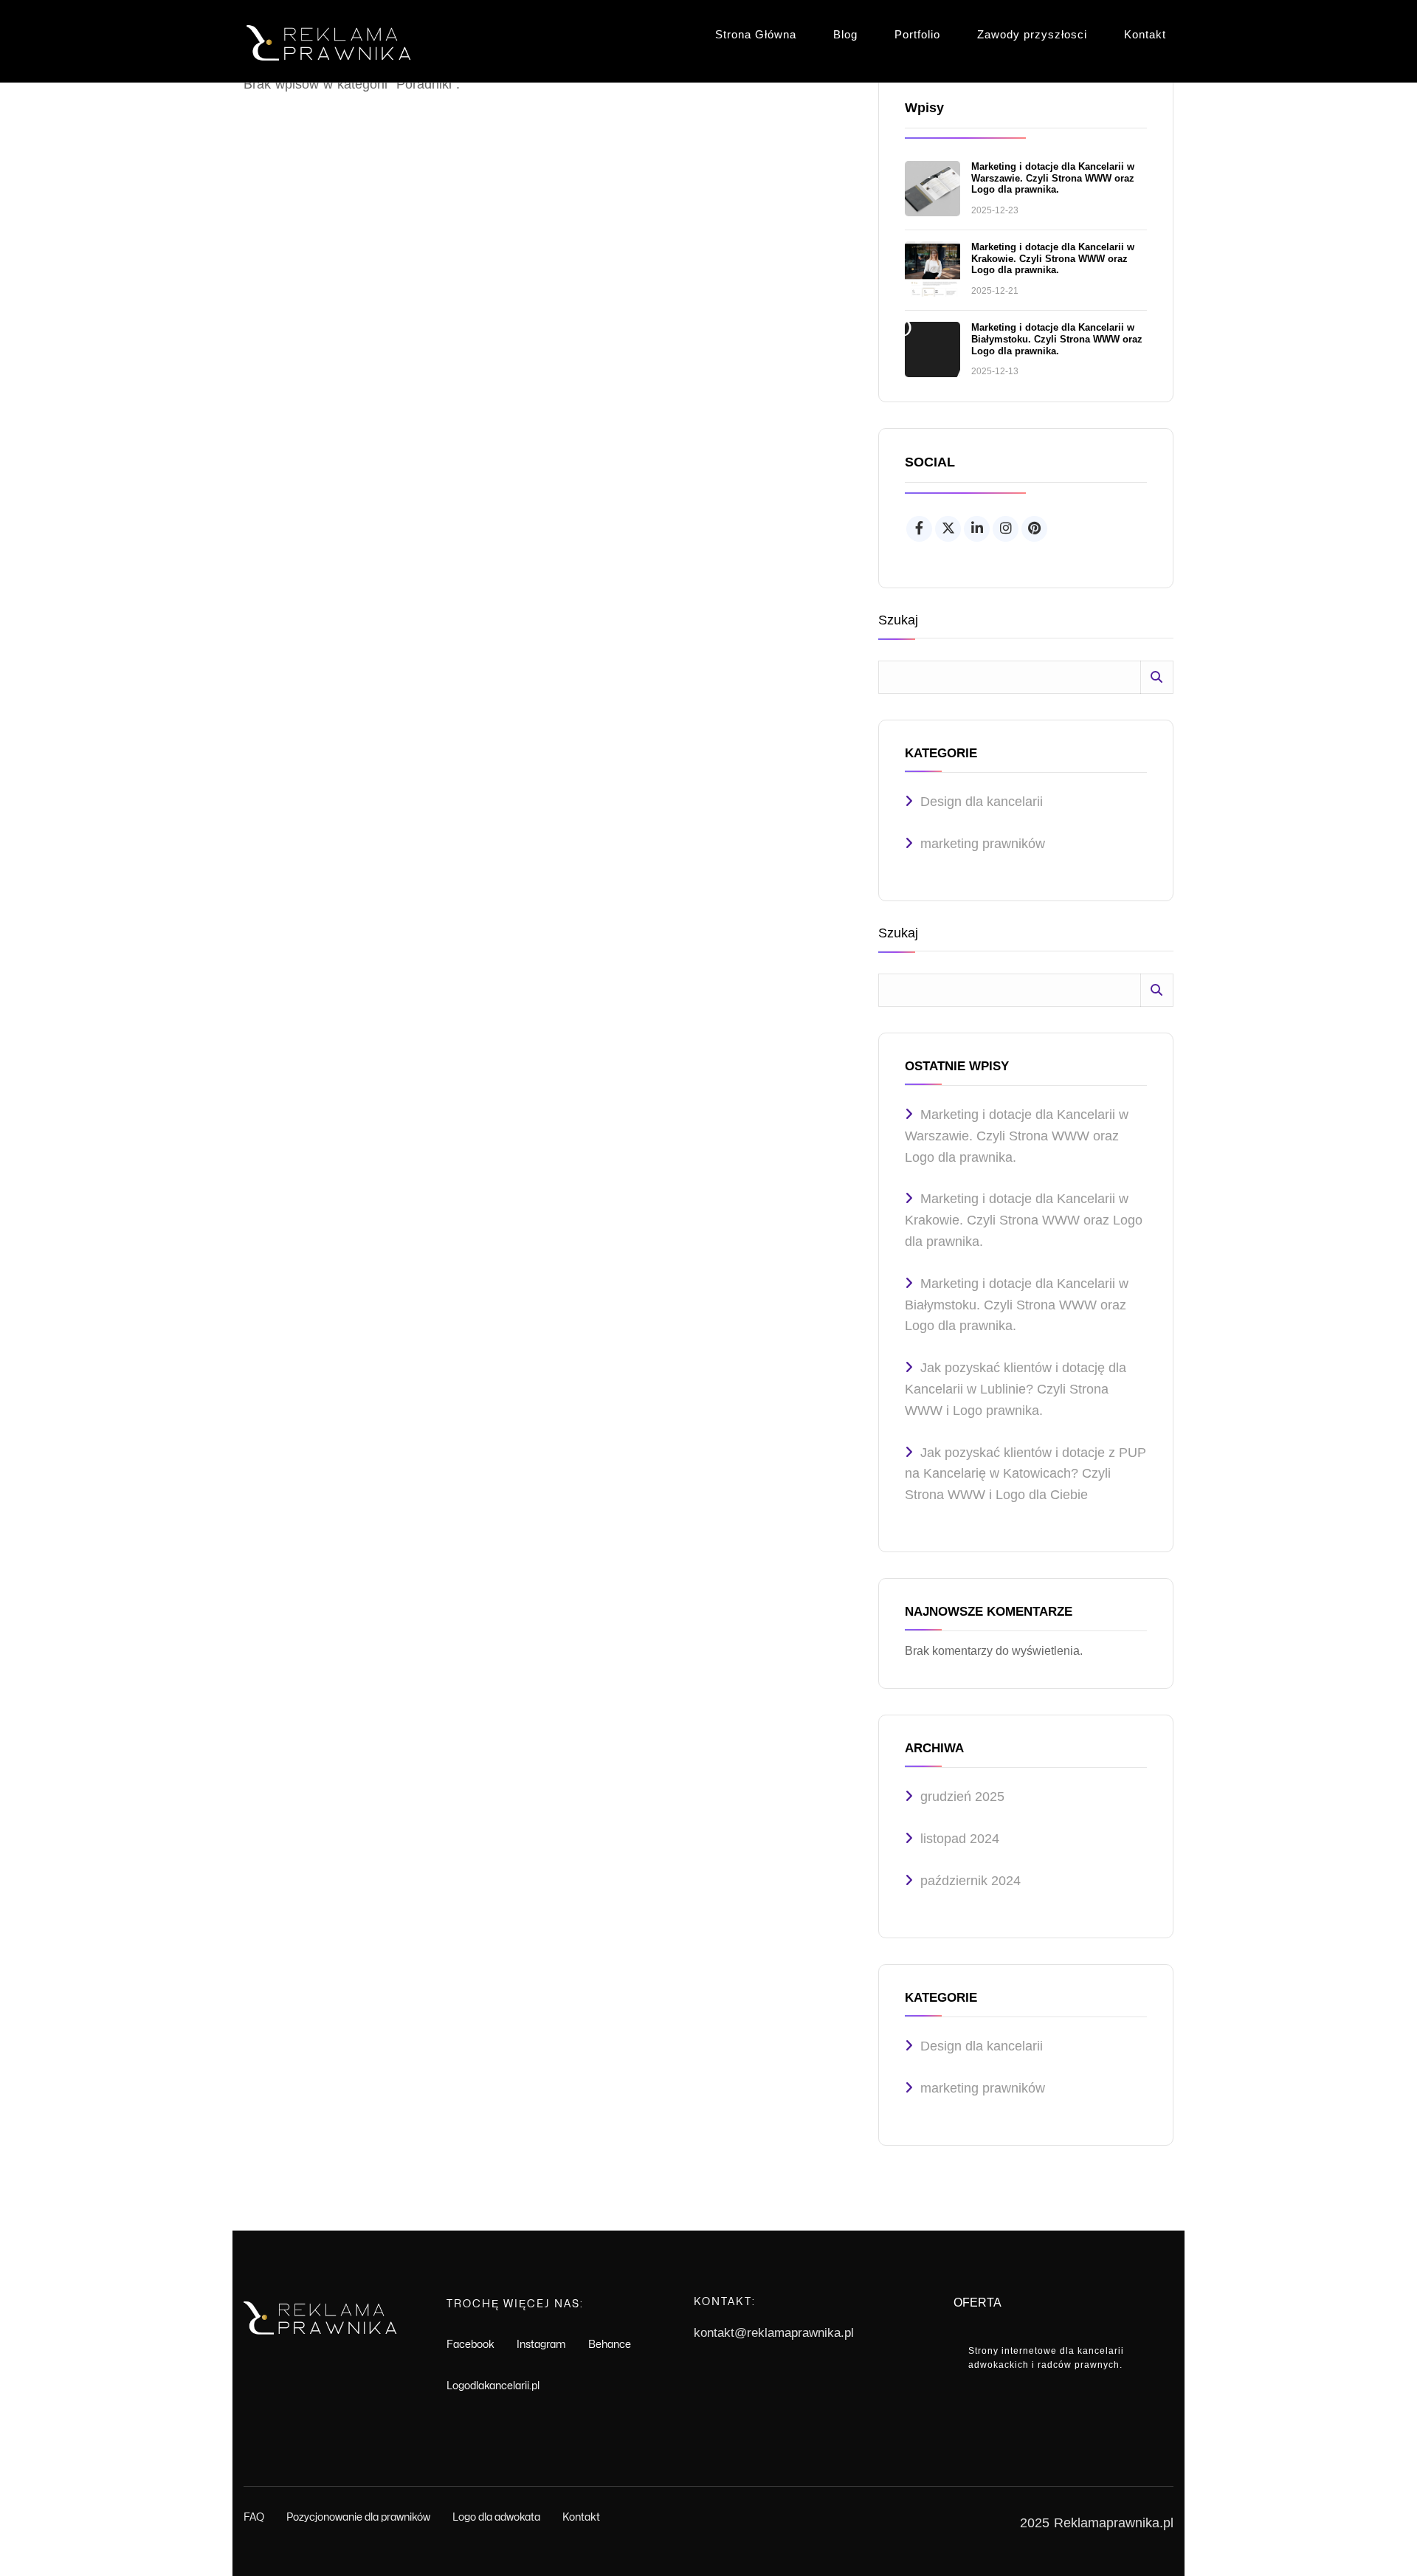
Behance (610, 2345)
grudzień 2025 (962, 1797)
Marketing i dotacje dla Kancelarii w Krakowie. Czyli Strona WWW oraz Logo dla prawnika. (1053, 258)
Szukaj (898, 620)
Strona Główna (756, 34)
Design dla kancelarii (982, 802)
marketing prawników (983, 844)
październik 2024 (970, 1881)
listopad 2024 (960, 1839)
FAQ (254, 2517)
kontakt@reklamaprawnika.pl (774, 2333)
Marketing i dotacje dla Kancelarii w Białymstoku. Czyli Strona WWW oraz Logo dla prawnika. (1057, 339)
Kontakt (1145, 34)
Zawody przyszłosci (1032, 34)
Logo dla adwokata (496, 2517)
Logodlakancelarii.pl (493, 2386)
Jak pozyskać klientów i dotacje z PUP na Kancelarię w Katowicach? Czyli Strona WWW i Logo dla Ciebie (1025, 1474)
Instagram (541, 2345)
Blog (845, 34)
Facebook (470, 2345)
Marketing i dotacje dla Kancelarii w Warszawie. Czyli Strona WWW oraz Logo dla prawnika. (1053, 178)
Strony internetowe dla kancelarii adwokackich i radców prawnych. (1046, 2358)
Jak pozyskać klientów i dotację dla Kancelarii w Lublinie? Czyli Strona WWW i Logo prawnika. (1016, 1389)
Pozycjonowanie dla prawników (358, 2517)
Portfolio (917, 34)
